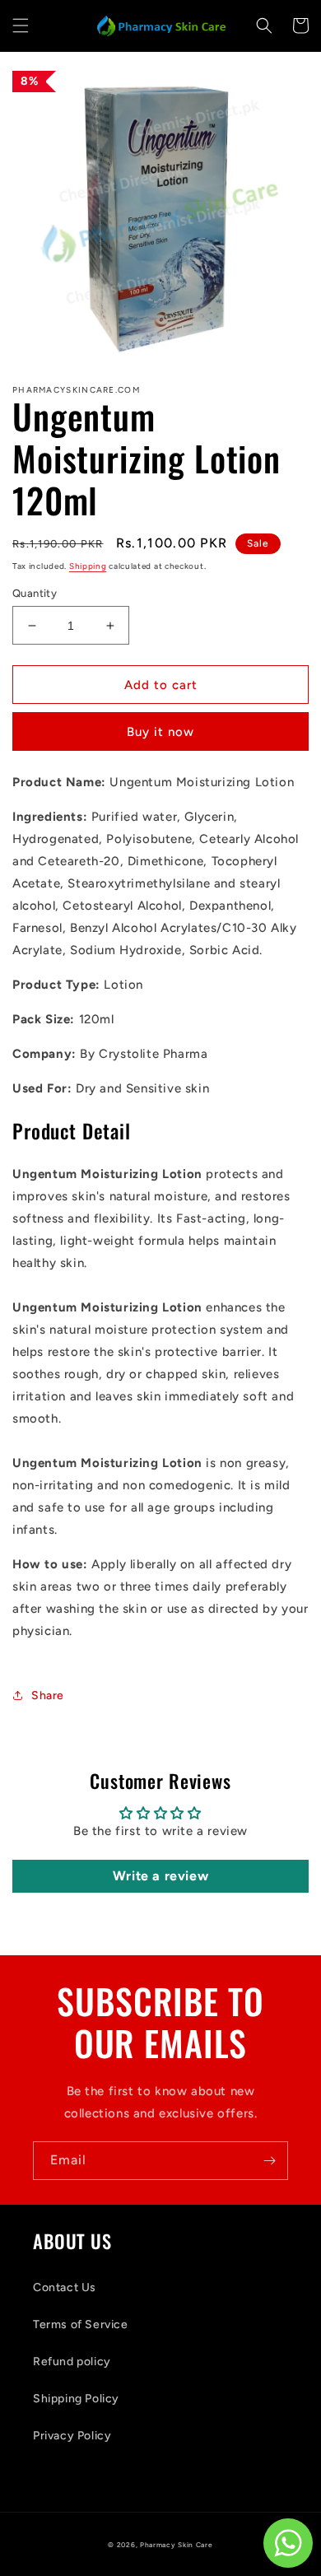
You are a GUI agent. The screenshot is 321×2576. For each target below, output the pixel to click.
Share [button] (48, 1696)
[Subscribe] (269, 2161)
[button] (21, 26)
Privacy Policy (72, 2436)
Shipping (88, 566)
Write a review (160, 1876)
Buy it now (160, 732)
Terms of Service (81, 2324)
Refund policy (72, 2362)
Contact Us (65, 2287)
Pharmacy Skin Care (177, 2545)
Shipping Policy (76, 2399)
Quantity (35, 593)
